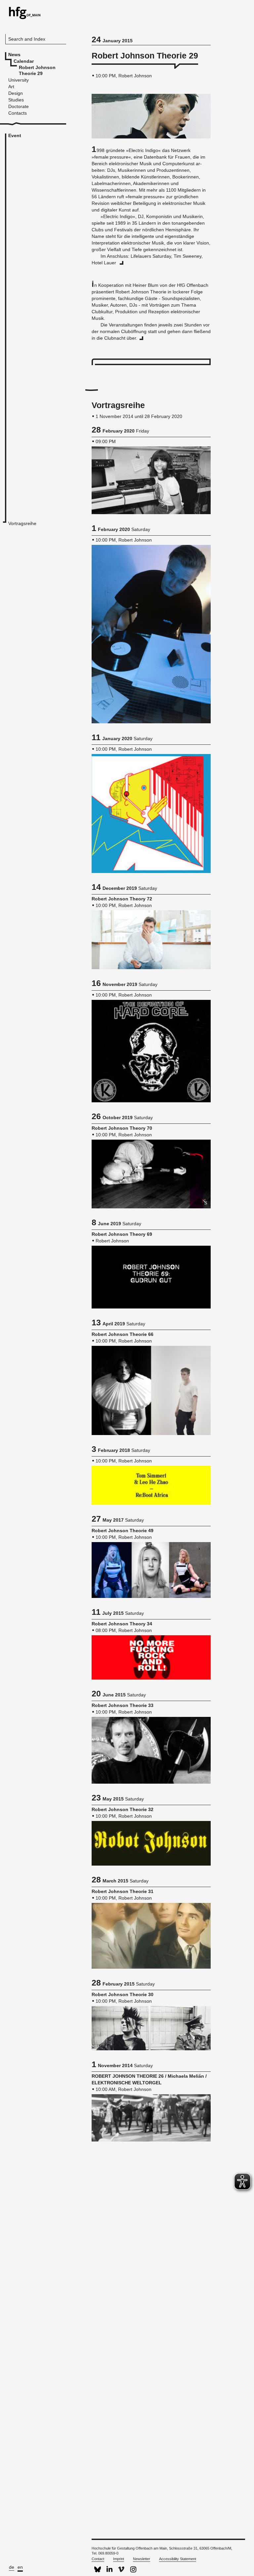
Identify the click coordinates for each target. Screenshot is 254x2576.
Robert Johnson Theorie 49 (123, 1531)
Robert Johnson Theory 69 (122, 1234)
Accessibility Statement (178, 2559)
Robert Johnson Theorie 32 (123, 1809)
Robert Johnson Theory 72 (122, 899)
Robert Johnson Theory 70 (122, 1128)
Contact (98, 2559)
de (12, 2567)
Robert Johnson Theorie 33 (123, 1705)
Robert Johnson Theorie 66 (123, 1334)
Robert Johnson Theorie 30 (123, 1994)
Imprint (119, 2559)
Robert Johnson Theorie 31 (123, 1891)
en (20, 2567)
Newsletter (142, 2559)
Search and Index (27, 39)
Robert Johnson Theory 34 (122, 1624)
